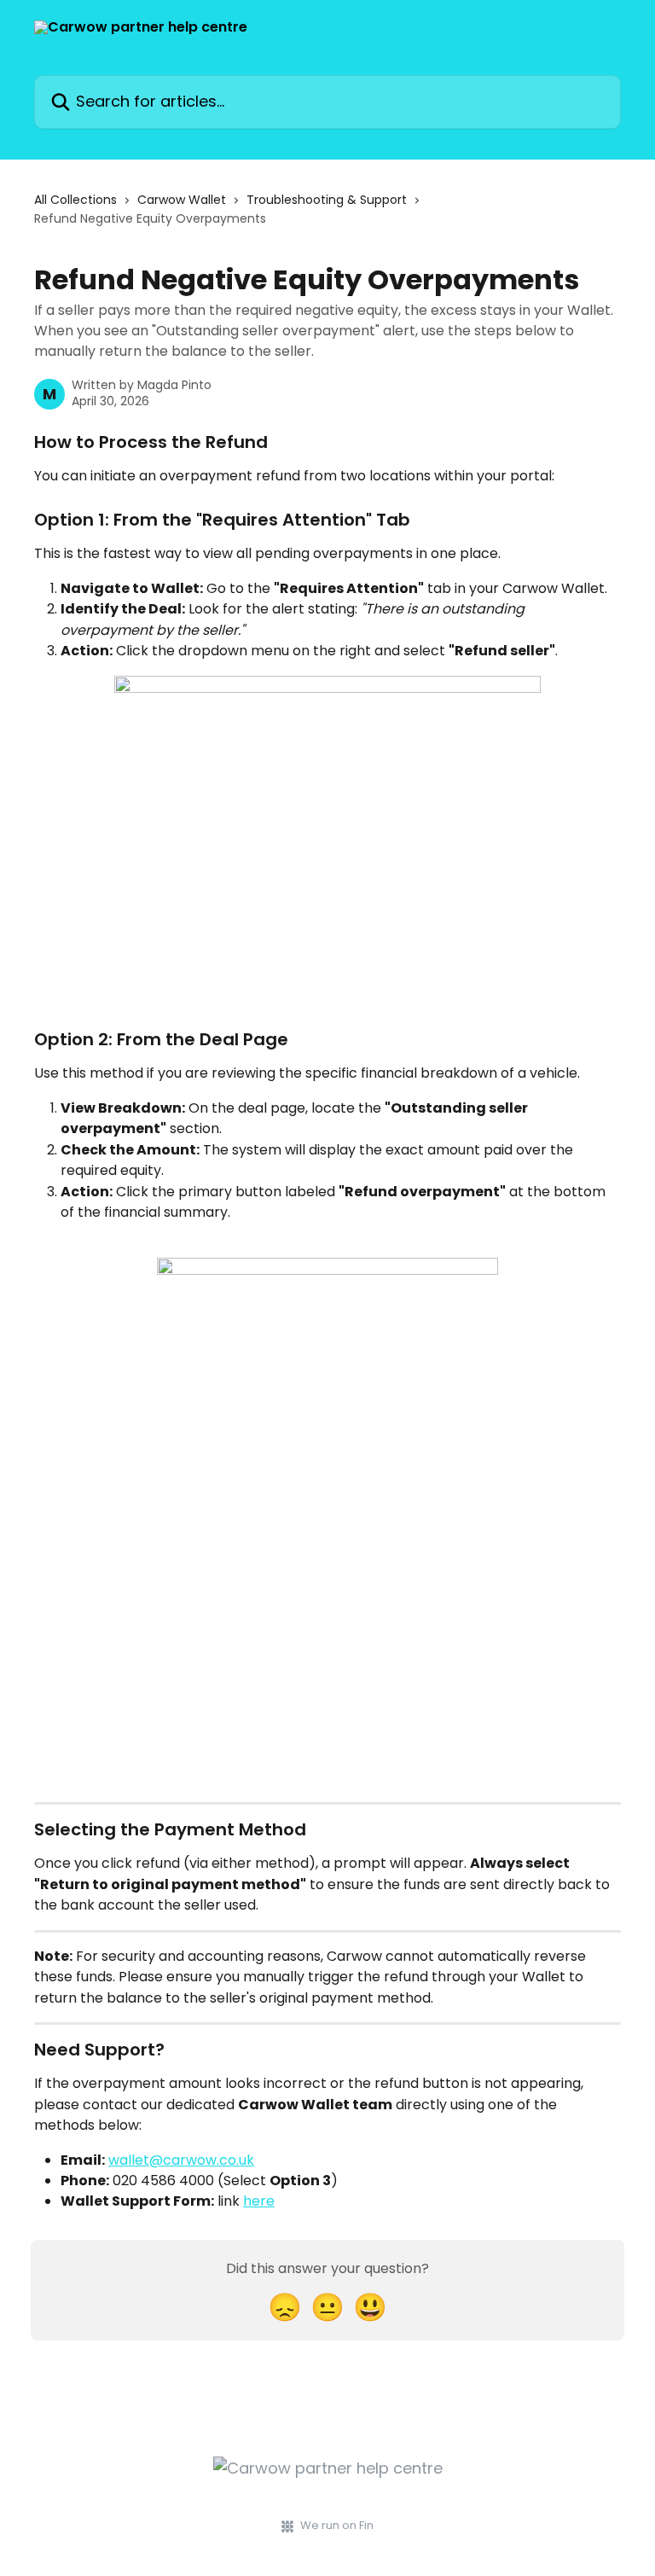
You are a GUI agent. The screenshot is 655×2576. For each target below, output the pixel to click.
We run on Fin (337, 2525)
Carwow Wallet (182, 200)
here (259, 2201)
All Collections (75, 200)
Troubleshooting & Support (327, 200)
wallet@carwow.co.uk (181, 2160)
